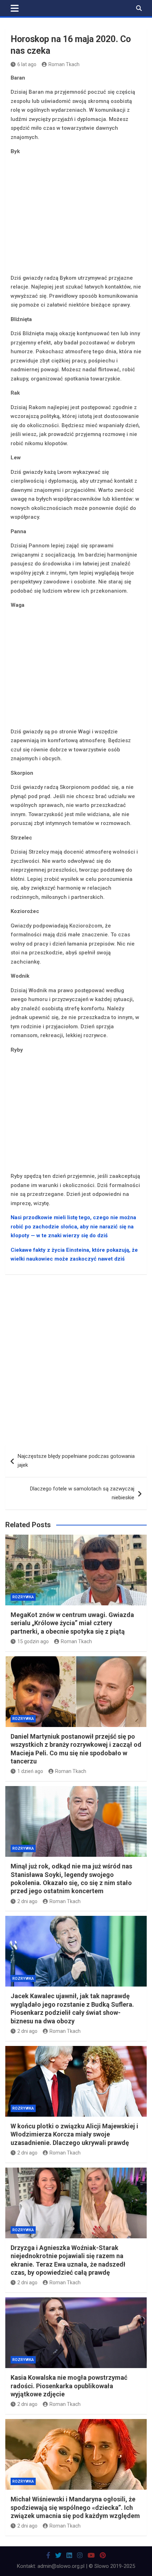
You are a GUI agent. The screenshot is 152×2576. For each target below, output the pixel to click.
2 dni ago (27, 1901)
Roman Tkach (64, 64)
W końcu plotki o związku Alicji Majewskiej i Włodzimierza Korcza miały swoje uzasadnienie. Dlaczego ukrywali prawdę (74, 2134)
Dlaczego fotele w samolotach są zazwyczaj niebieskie (82, 1493)
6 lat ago (27, 64)
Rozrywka (23, 1597)
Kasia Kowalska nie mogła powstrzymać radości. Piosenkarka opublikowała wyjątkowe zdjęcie (69, 2386)
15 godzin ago (33, 1641)
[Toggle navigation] (15, 8)
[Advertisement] (76, 216)
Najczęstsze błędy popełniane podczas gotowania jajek (76, 1461)
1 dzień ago (30, 1771)
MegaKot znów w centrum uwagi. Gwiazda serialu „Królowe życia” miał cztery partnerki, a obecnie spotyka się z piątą (72, 1623)
